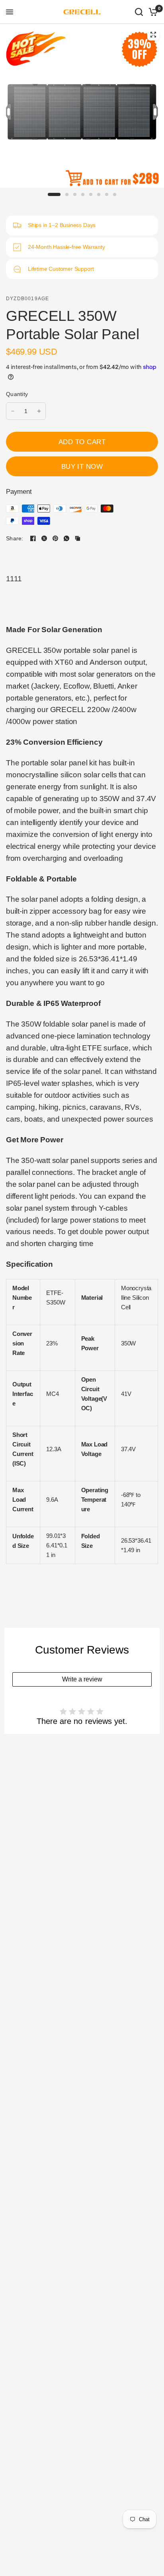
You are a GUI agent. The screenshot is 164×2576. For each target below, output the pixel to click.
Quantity (17, 394)
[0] (152, 12)
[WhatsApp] (66, 538)
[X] (44, 538)
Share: (15, 538)
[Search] (139, 12)
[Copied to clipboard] (78, 538)
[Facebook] (33, 538)
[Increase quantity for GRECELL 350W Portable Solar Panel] (39, 411)
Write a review (82, 1679)
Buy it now (82, 466)
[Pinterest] (55, 538)
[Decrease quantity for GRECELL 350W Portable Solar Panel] (13, 411)
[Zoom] (153, 35)
